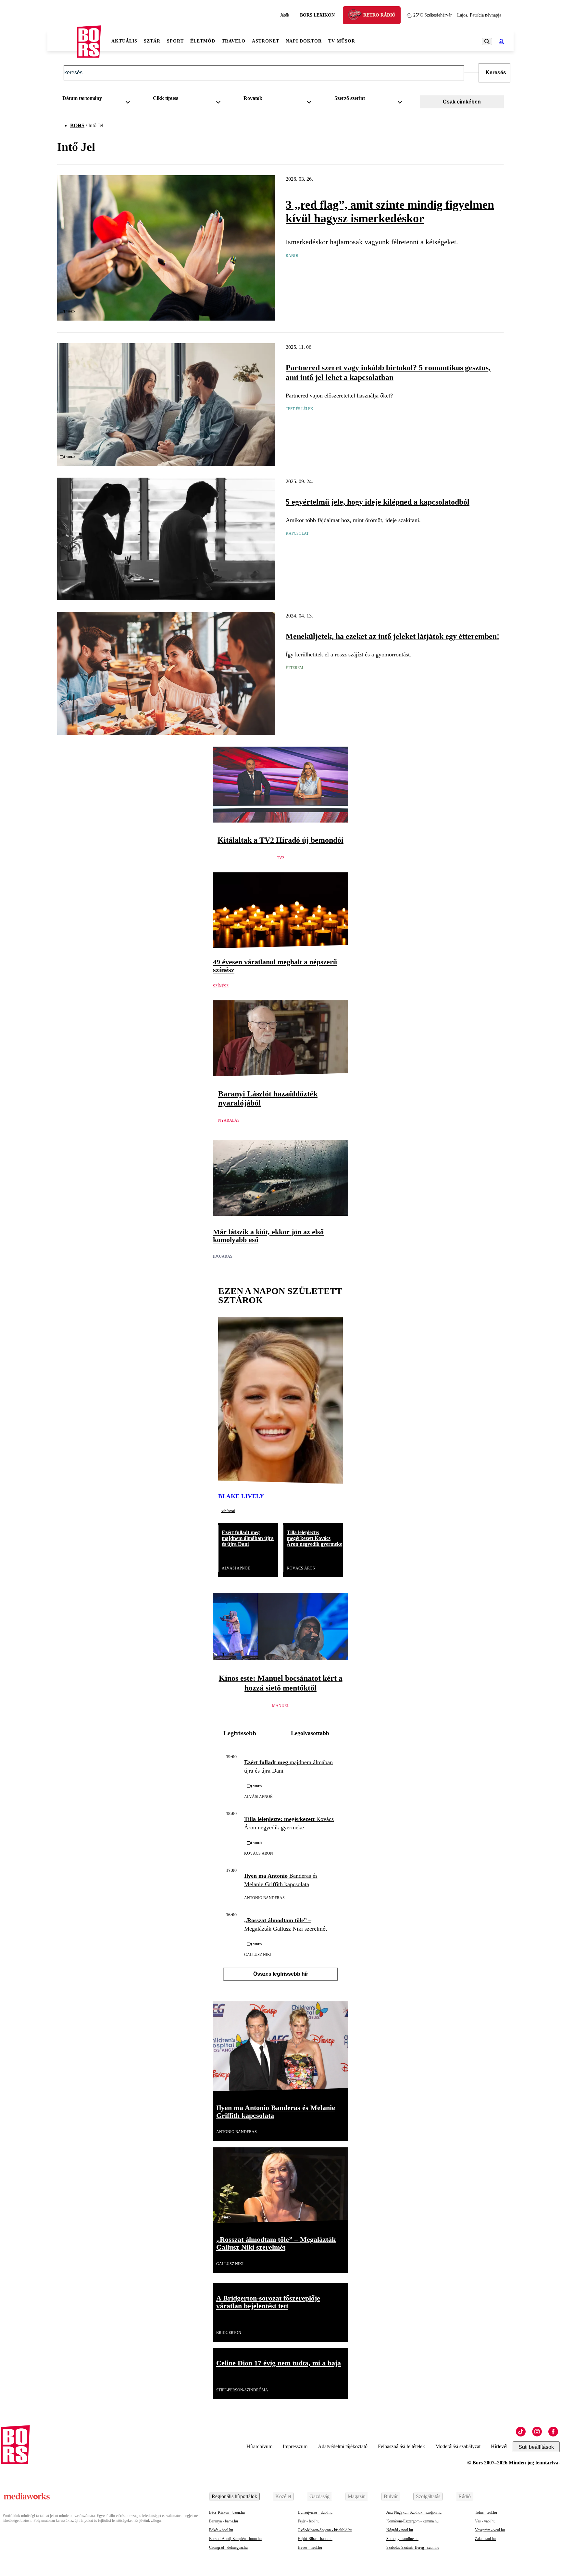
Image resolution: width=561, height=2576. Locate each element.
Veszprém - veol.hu (490, 2530)
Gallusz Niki (258, 1955)
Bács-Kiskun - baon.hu (227, 2512)
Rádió (465, 2496)
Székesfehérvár (433, 15)
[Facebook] (553, 2432)
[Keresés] (487, 42)
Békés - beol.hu (221, 2530)
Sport (175, 41)
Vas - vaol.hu (485, 2521)
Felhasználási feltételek (401, 2446)
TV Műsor (342, 41)
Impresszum (295, 2446)
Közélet (283, 2496)
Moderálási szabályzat (458, 2446)
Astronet (266, 41)
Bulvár (391, 2496)
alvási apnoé (236, 1568)
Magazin (357, 2496)
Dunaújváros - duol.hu (315, 2512)
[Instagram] (537, 2432)
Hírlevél (499, 2446)
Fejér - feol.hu (309, 2521)
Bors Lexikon (317, 15)
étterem (294, 668)
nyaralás (229, 1120)
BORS (77, 125)
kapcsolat (297, 533)
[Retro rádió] (357, 16)
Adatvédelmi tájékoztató (343, 2446)
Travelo (234, 41)
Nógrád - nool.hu (400, 2530)
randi (292, 256)
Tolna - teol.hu (486, 2512)
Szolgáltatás (428, 2496)
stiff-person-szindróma (242, 2390)
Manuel (280, 1706)
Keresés (496, 73)
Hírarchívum (259, 2446)
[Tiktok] (521, 2432)
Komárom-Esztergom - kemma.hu (412, 2521)
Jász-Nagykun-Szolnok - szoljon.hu (414, 2512)
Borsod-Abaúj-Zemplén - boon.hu (235, 2539)
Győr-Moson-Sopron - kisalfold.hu (325, 2530)
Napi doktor (304, 41)
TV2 (280, 858)
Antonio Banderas (264, 1898)
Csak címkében (462, 102)
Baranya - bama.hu (224, 2521)
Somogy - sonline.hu (402, 2539)
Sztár (152, 41)
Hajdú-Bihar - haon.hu (315, 2539)
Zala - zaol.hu (485, 2539)
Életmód (203, 41)
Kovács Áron (301, 1568)
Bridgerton (229, 2333)
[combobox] (99, 100)
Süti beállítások (536, 2447)
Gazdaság (319, 2496)
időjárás (223, 1256)
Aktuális (124, 41)
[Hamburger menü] (62, 42)
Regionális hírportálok (234, 2496)
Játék (285, 15)
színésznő (228, 1511)
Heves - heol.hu (310, 2547)
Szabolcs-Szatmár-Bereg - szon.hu (413, 2547)
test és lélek (299, 409)
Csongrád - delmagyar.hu (228, 2547)
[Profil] (501, 42)
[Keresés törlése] (471, 73)
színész (221, 986)
